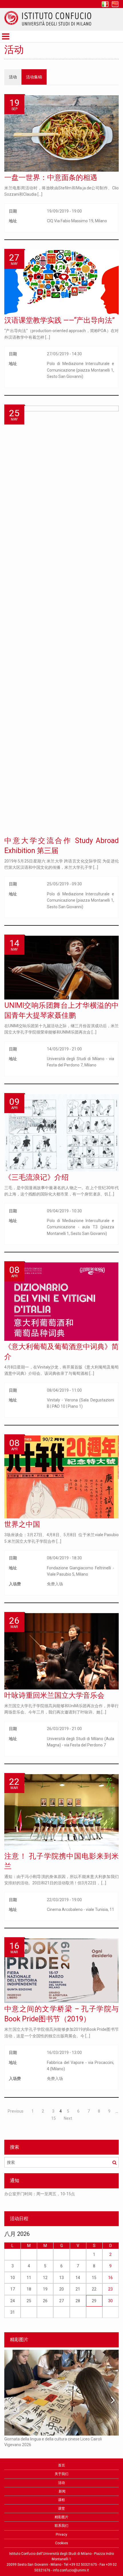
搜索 (114, 2162)
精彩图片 (61, 2517)
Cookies (62, 2543)
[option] (61, 2197)
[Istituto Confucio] (48, 18)
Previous (16, 2111)
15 (53, 2118)
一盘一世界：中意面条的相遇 (51, 178)
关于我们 (61, 2474)
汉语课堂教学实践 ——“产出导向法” (59, 320)
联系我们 (61, 2526)
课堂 (61, 2508)
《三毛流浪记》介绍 (36, 1177)
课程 (61, 2500)
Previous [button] (10, 2400)
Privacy (61, 2535)
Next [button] (113, 2400)
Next (68, 2118)
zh (115, 4)
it (105, 4)
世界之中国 (22, 1524)
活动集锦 (34, 77)
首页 (61, 2465)
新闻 (62, 2491)
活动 (13, 77)
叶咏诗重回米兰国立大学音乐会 (54, 1695)
